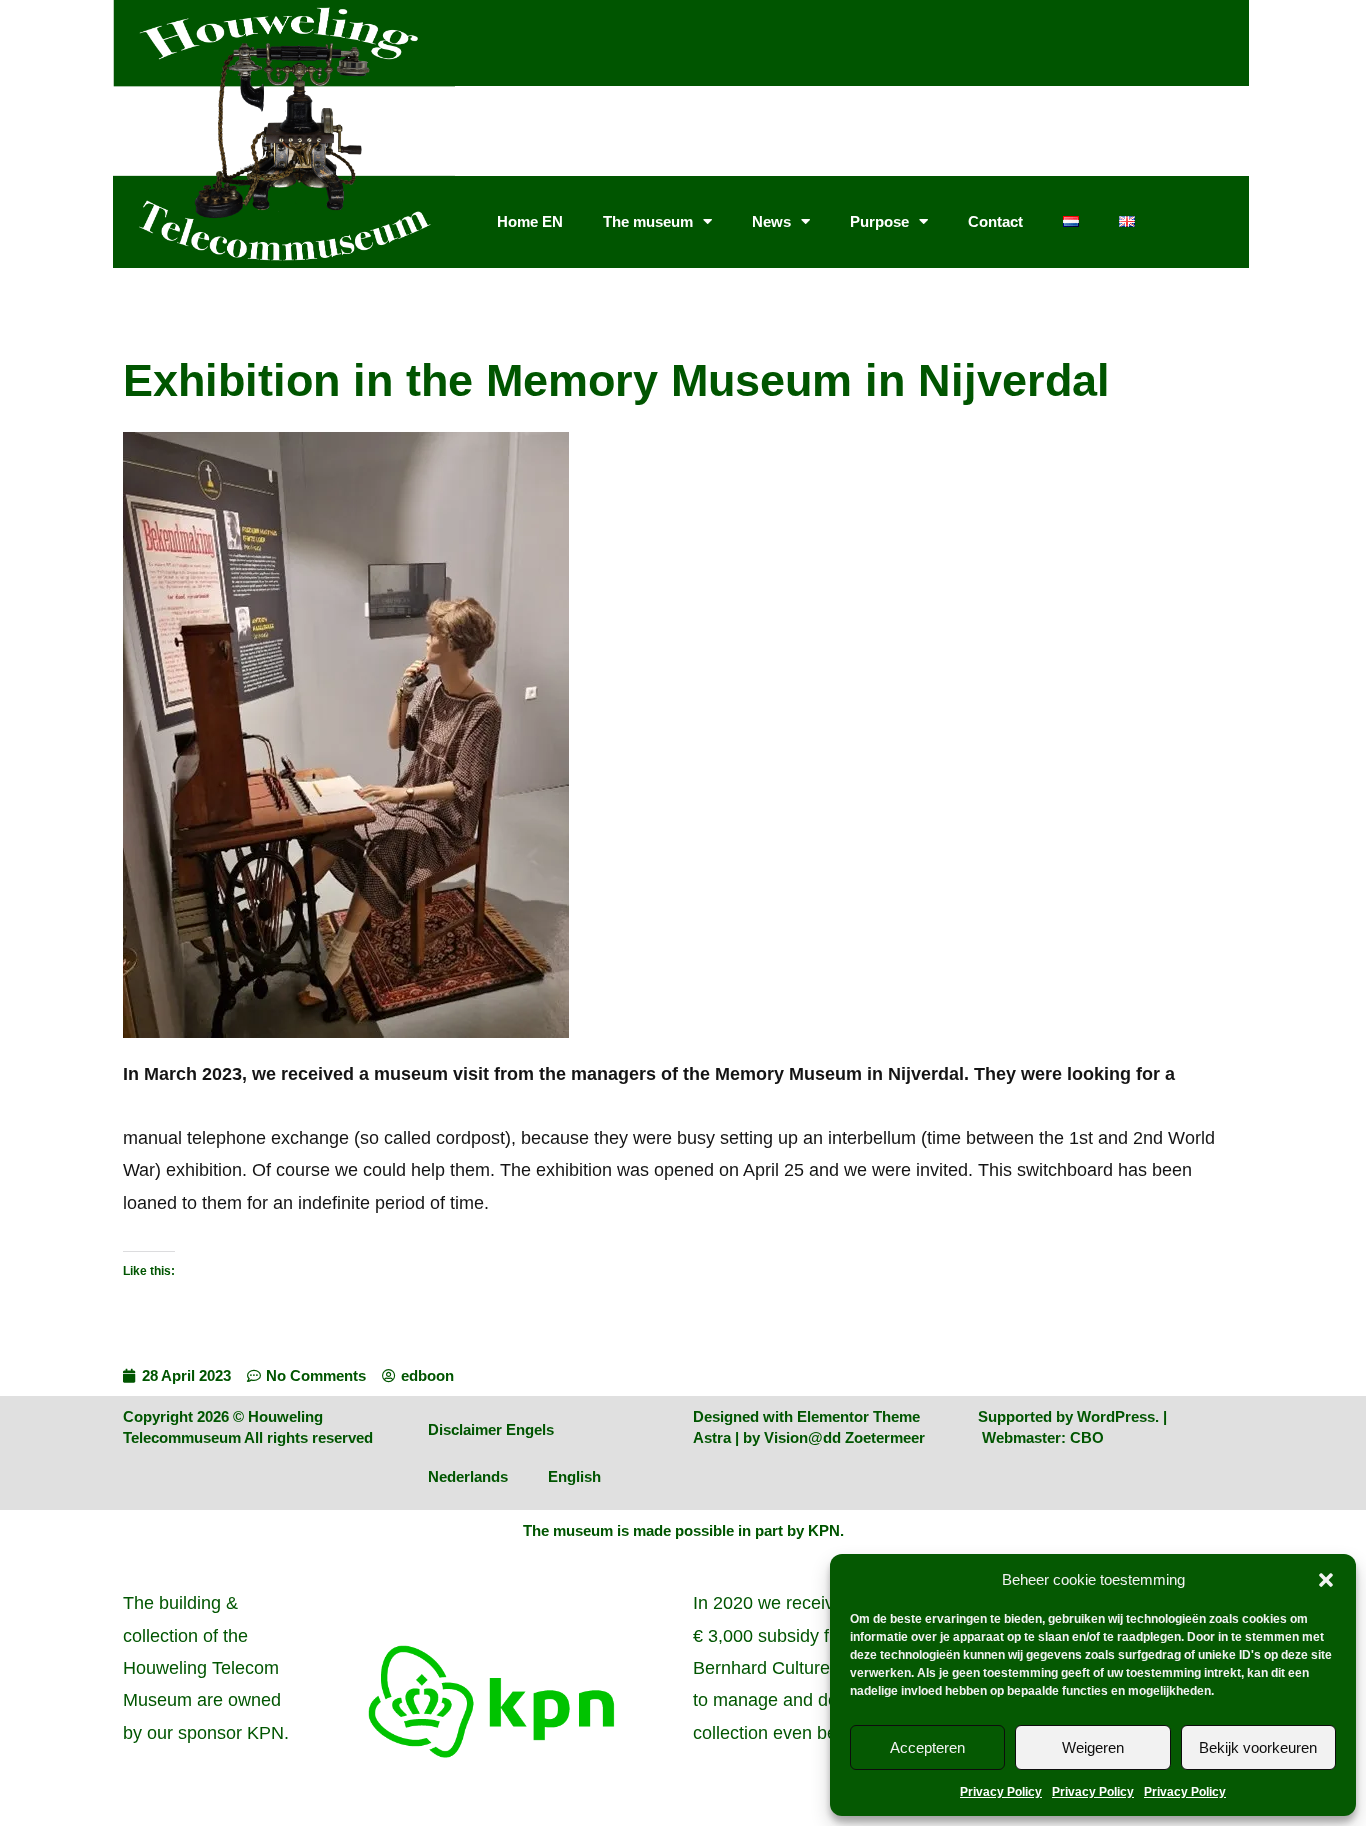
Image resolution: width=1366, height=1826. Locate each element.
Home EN (530, 221)
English (574, 1476)
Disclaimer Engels (491, 1429)
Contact (995, 221)
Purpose (879, 221)
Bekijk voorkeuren (1258, 1747)
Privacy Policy (1001, 1792)
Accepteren (927, 1747)
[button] (1326, 1580)
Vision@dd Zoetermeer (844, 1437)
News (771, 221)
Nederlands (468, 1476)
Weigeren (1093, 1747)
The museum (648, 221)
